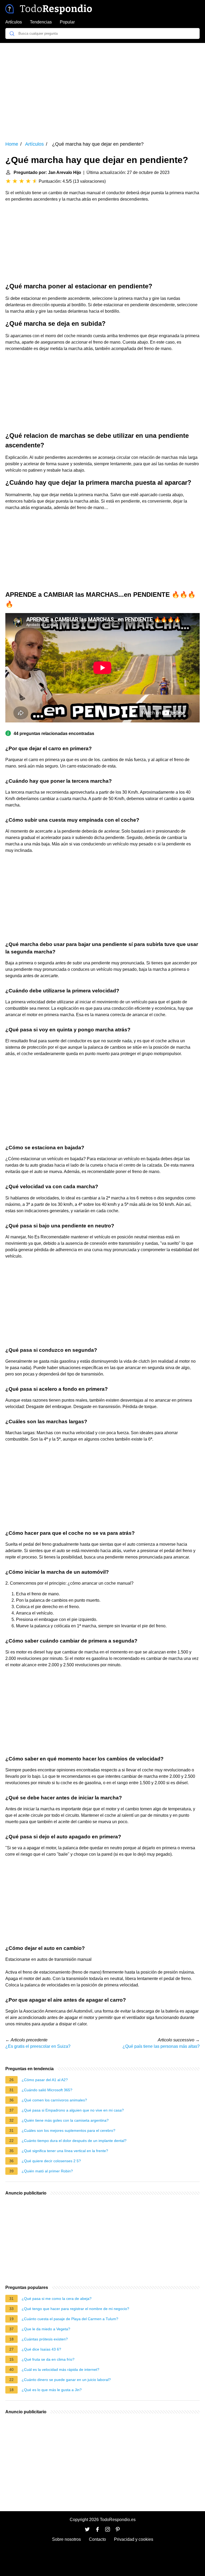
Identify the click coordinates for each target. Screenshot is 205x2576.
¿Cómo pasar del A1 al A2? (45, 2080)
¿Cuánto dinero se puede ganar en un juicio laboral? (66, 2380)
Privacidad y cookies (134, 2539)
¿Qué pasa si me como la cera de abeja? (57, 2299)
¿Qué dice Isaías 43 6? (41, 2349)
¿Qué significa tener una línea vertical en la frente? (65, 2151)
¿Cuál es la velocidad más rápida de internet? (60, 2370)
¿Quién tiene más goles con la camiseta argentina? (65, 2120)
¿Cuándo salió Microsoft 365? (47, 2090)
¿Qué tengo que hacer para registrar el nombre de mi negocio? (75, 2309)
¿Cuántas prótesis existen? (45, 2339)
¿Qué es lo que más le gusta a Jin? (52, 2390)
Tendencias (41, 22)
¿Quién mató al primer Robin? (47, 2171)
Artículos (14, 22)
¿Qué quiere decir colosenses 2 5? (51, 2161)
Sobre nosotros (66, 2539)
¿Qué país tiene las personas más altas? (161, 2046)
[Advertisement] (102, 88)
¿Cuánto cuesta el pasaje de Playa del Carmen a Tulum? (70, 2319)
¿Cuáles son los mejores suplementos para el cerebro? (68, 2130)
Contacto (97, 2539)
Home (12, 144)
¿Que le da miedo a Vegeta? (46, 2329)
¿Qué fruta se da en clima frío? (48, 2359)
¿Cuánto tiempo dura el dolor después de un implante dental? (74, 2141)
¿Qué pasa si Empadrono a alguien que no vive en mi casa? (73, 2110)
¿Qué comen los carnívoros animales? (54, 2100)
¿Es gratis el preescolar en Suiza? (38, 2046)
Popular (67, 22)
